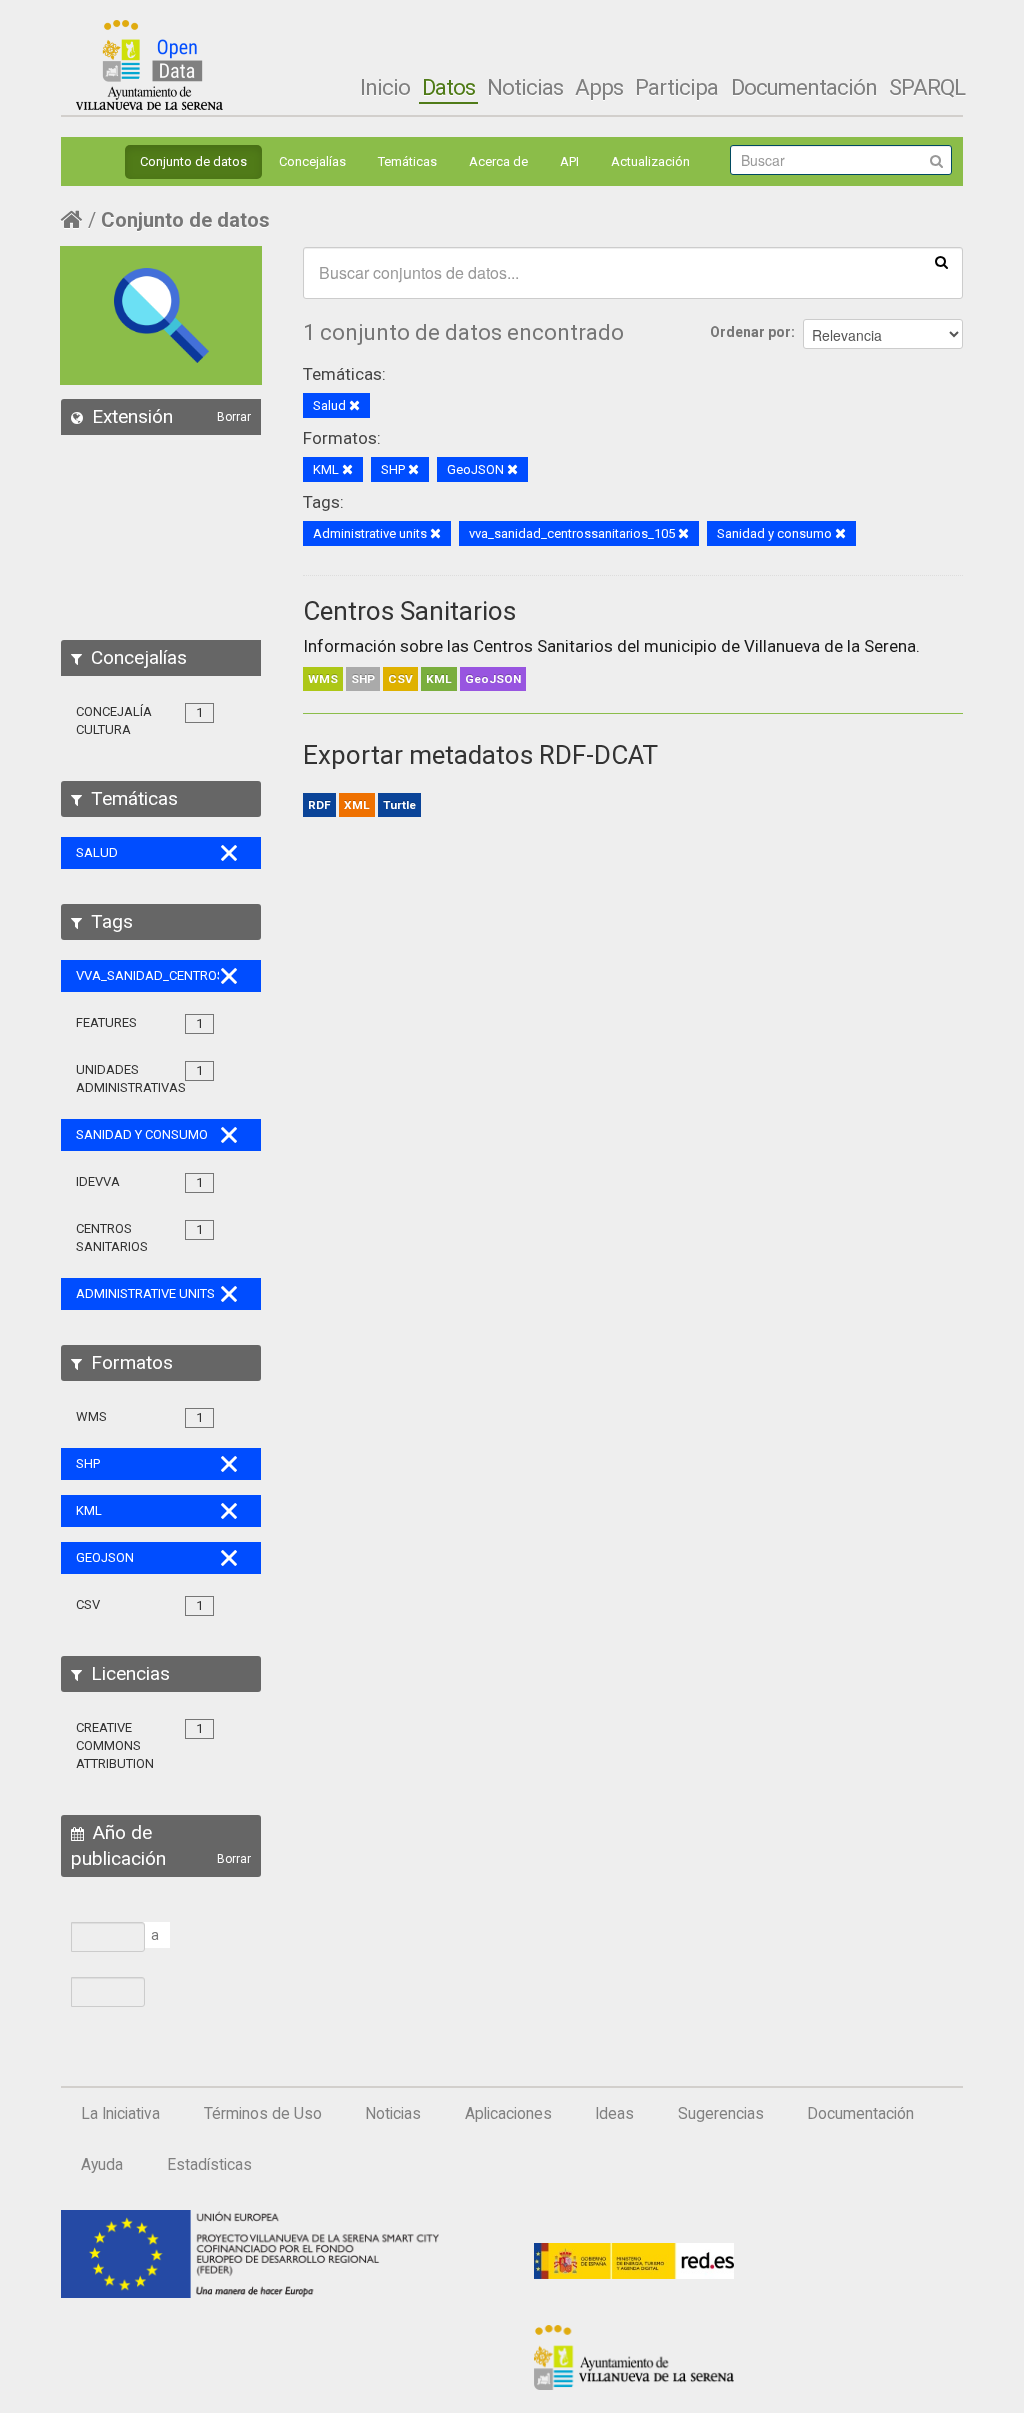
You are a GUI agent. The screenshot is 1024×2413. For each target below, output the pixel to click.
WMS (323, 679)
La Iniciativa (120, 2114)
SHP (363, 679)
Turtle (399, 805)
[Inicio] (149, 65)
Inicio (385, 87)
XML (357, 805)
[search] (941, 261)
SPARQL (927, 87)
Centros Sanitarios (409, 611)
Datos (448, 87)
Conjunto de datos (193, 161)
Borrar (234, 417)
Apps (599, 87)
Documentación (804, 87)
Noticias (525, 87)
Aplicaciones (508, 2114)
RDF (319, 805)
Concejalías (312, 161)
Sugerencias (721, 2114)
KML (439, 679)
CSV (400, 679)
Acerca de (498, 161)
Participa (676, 87)
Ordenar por (750, 332)
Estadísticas (209, 2165)
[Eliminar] (354, 406)
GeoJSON (493, 679)
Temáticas (407, 161)
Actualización (650, 161)
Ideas (614, 2114)
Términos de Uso (263, 2114)
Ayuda (102, 2165)
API (569, 161)
